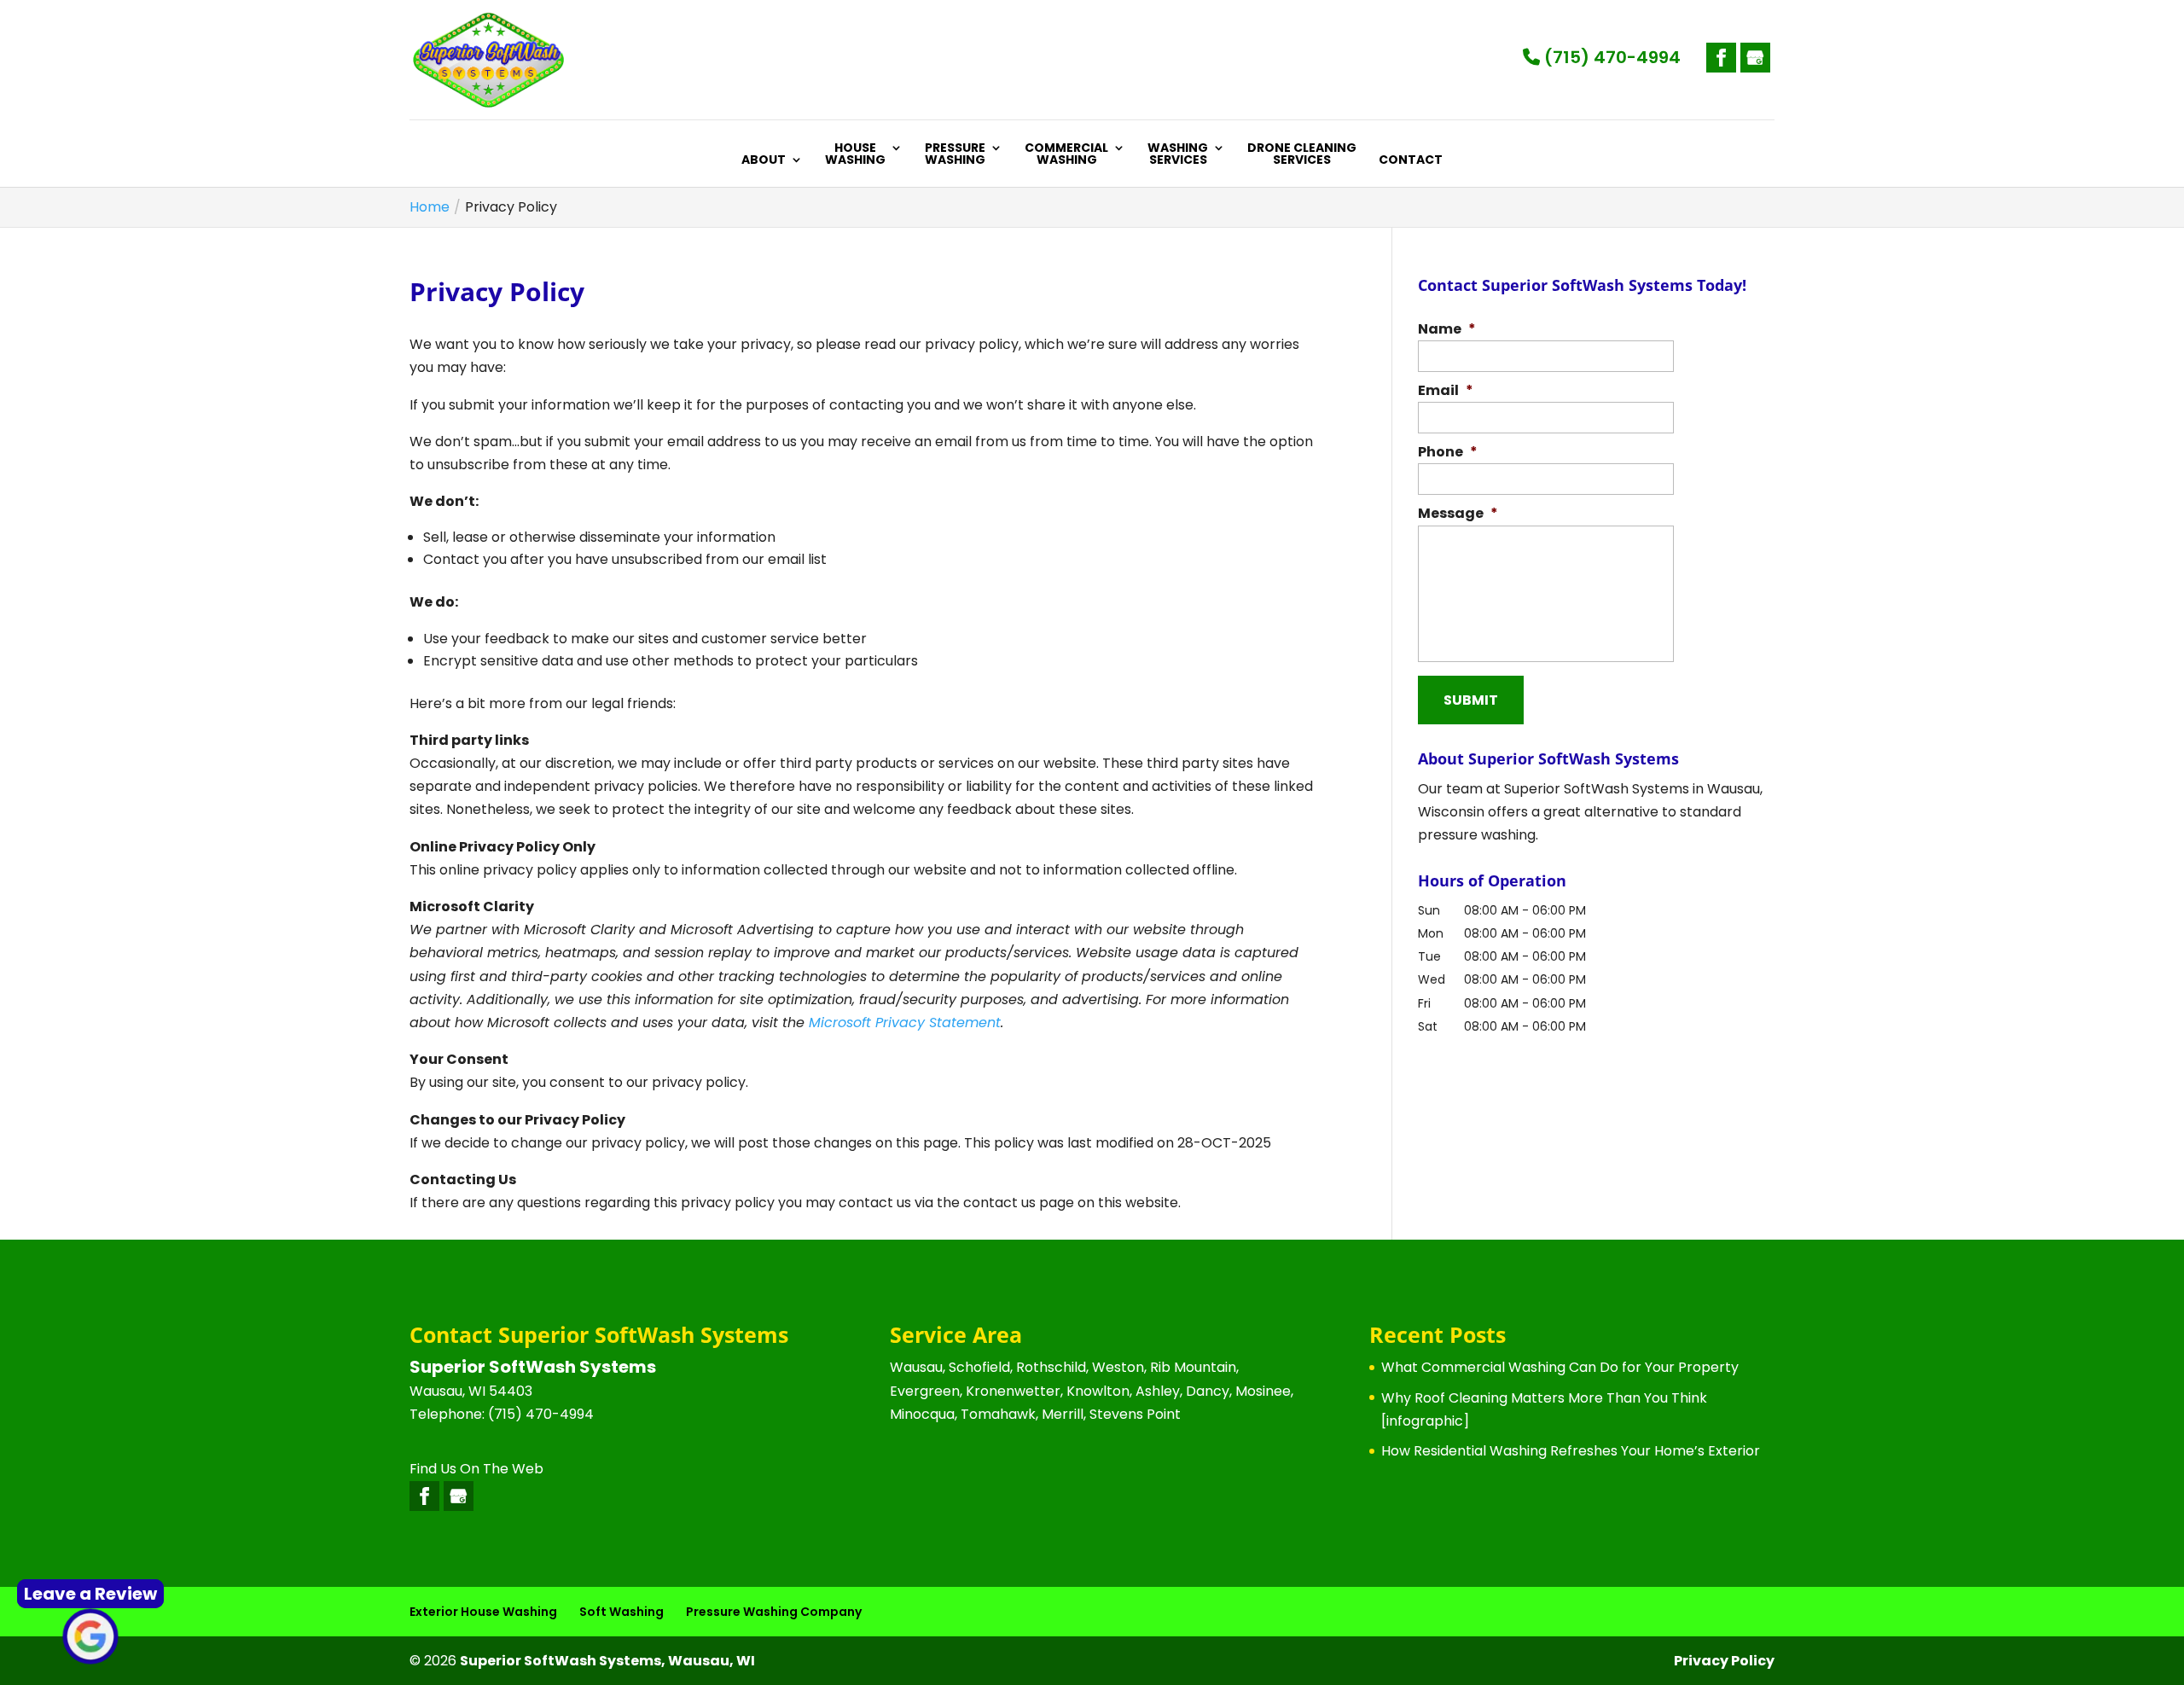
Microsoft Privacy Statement (905, 1023)
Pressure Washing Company (774, 1612)
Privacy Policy (1724, 1661)
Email (1446, 391)
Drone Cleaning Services (1302, 155)
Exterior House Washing (483, 1612)
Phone (1448, 453)
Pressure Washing (955, 155)
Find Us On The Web (476, 1469)
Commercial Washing (1066, 155)
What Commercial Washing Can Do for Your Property (1560, 1367)
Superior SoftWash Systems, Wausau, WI (607, 1661)
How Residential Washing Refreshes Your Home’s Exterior (1571, 1451)
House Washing (855, 155)
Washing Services (1178, 155)
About (764, 161)
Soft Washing (622, 1612)
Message (1458, 514)
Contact (1411, 161)
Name (1447, 330)
